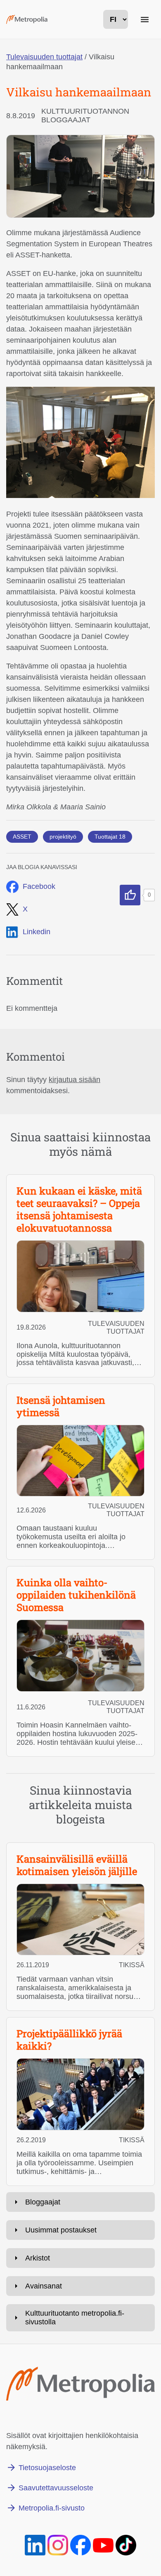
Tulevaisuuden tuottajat (44, 57)
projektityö (63, 837)
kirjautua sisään (75, 1080)
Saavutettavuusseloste (56, 2488)
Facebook (39, 886)
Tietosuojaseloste (47, 2468)
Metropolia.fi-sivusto (52, 2508)
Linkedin (37, 932)
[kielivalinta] (116, 19)
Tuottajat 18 (110, 837)
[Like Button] (130, 895)
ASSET (22, 837)
